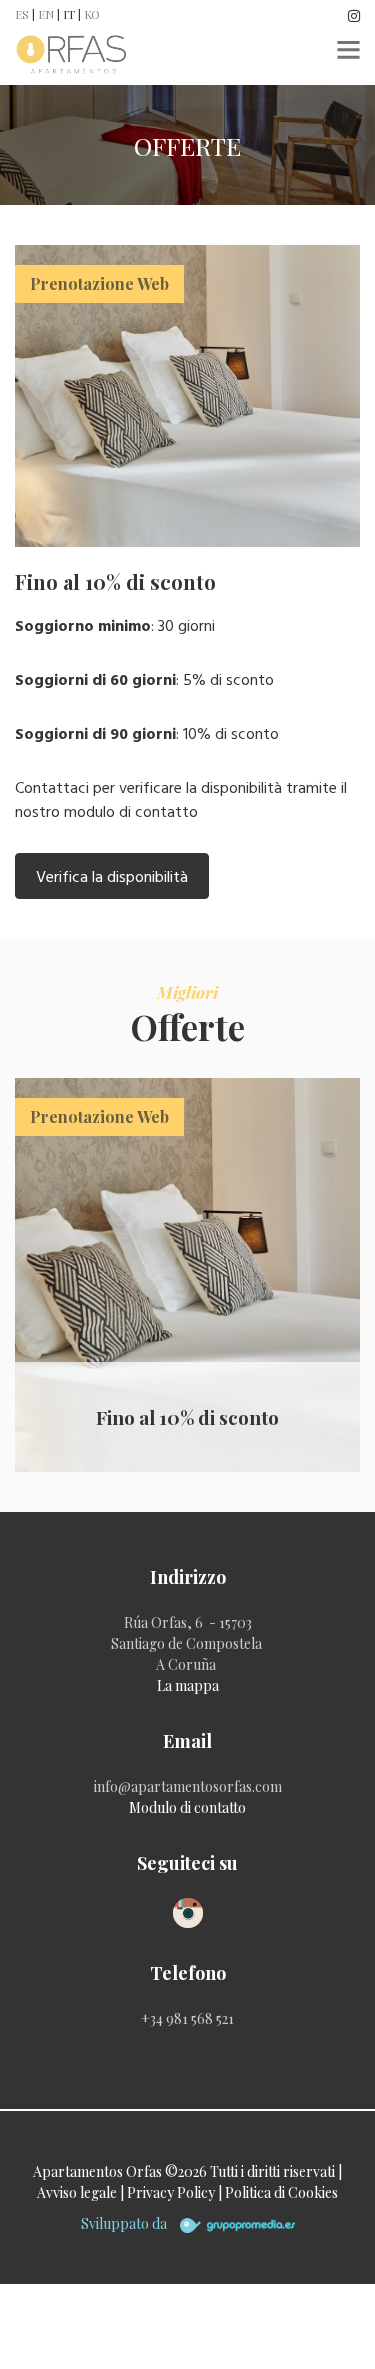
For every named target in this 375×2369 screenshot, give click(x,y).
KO (92, 14)
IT (69, 14)
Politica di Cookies (281, 2192)
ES (22, 14)
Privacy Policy (171, 2192)
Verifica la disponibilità (112, 876)
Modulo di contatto (187, 1807)
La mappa (188, 1685)
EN (46, 14)
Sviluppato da (125, 2223)
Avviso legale (78, 2192)
